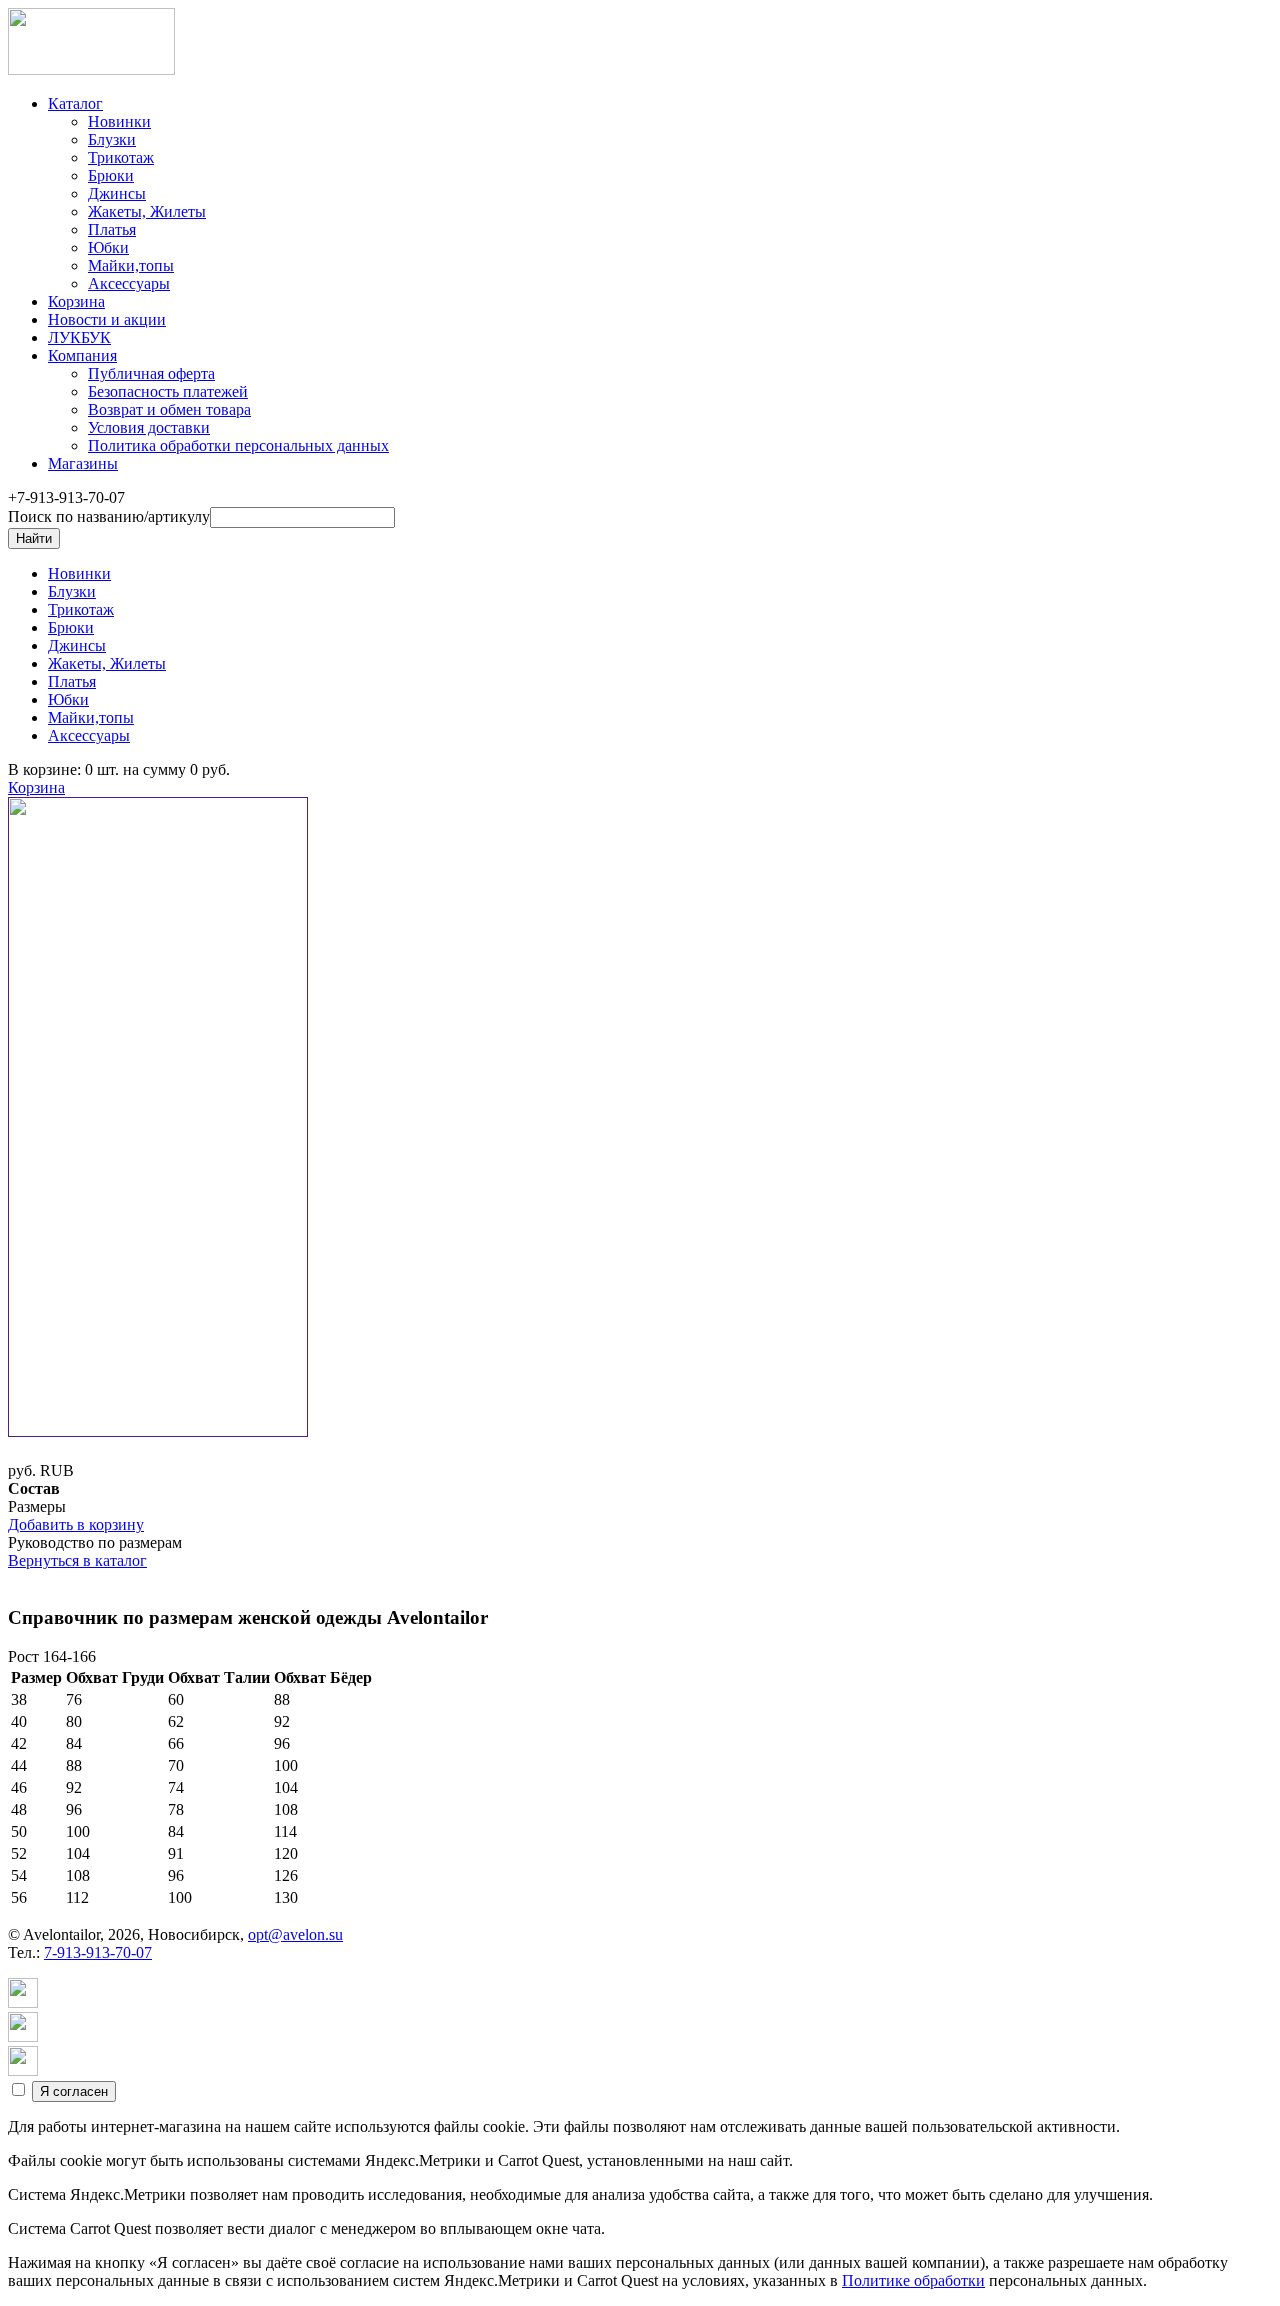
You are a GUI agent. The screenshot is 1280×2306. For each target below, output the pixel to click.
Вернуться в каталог (77, 1560)
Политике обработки (913, 2280)
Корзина (36, 787)
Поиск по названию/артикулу (109, 516)
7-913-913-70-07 (98, 1952)
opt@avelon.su (295, 1934)
